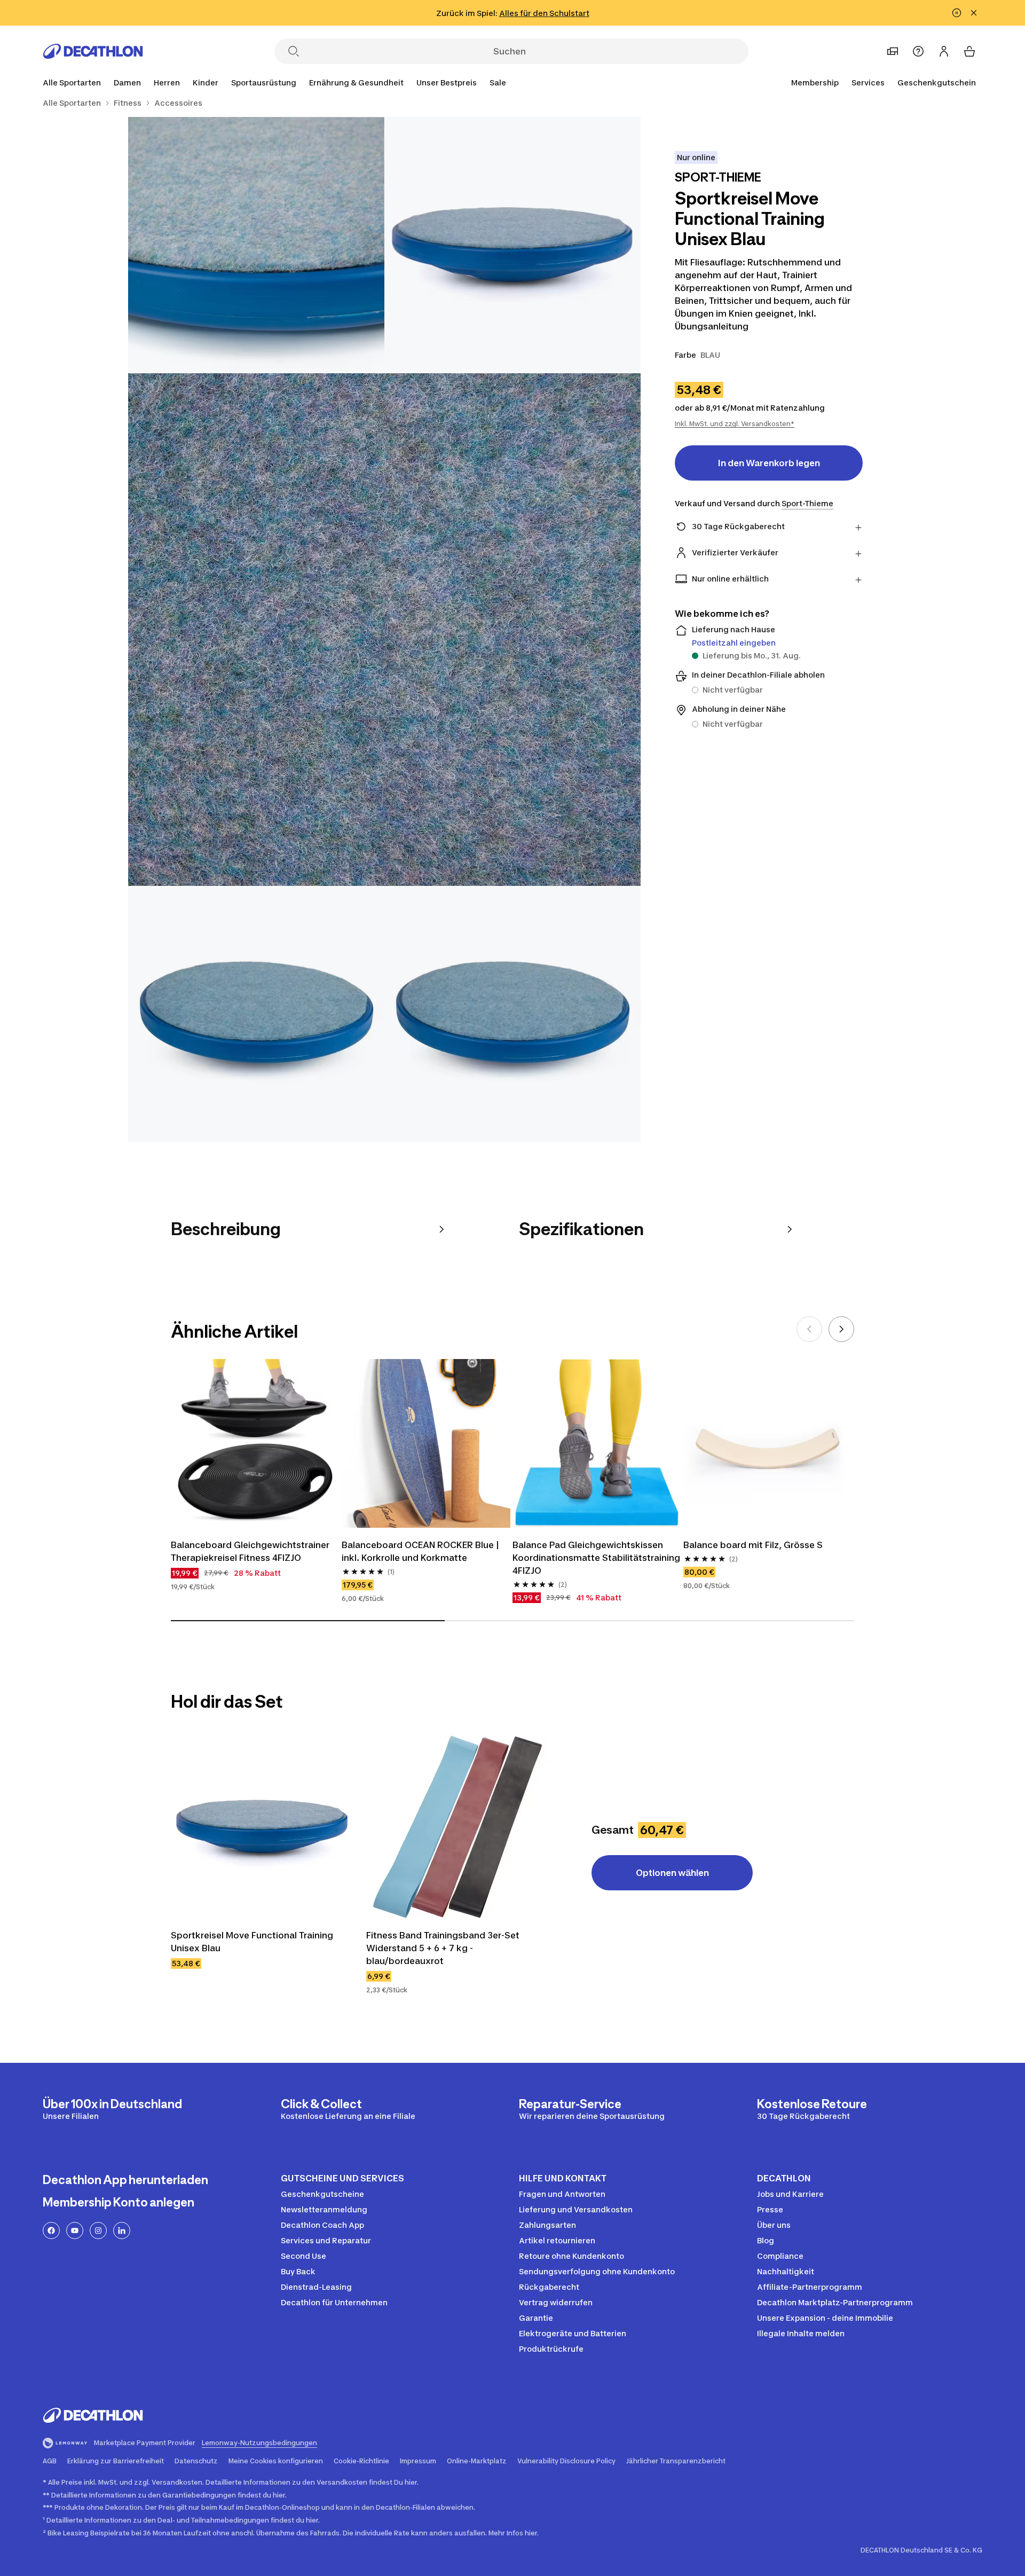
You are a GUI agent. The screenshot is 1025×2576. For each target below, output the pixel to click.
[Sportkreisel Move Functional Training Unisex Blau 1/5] (512, 245)
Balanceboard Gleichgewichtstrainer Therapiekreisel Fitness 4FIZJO (250, 1551)
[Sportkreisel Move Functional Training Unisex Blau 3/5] (384, 630)
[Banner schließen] (974, 13)
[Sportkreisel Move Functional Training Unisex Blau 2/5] (256, 245)
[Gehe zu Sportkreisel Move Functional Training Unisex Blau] (262, 1827)
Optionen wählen (672, 1873)
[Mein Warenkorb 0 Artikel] (969, 51)
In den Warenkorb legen (769, 463)
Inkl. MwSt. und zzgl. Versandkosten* (735, 424)
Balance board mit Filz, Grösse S (753, 1545)
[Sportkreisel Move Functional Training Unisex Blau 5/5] (512, 1014)
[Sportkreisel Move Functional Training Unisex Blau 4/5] (256, 1014)
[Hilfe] (918, 51)
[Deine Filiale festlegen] (893, 51)
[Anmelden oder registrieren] (944, 51)
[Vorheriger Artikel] (809, 1329)
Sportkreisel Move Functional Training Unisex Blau (252, 1942)
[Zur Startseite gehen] (93, 51)
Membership (815, 83)
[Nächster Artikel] (841, 1329)
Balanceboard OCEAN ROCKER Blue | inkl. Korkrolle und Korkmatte (420, 1551)
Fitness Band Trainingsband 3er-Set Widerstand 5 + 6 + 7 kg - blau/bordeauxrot (443, 1948)
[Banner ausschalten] (957, 13)
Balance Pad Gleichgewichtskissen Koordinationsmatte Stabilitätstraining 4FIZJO (596, 1558)
